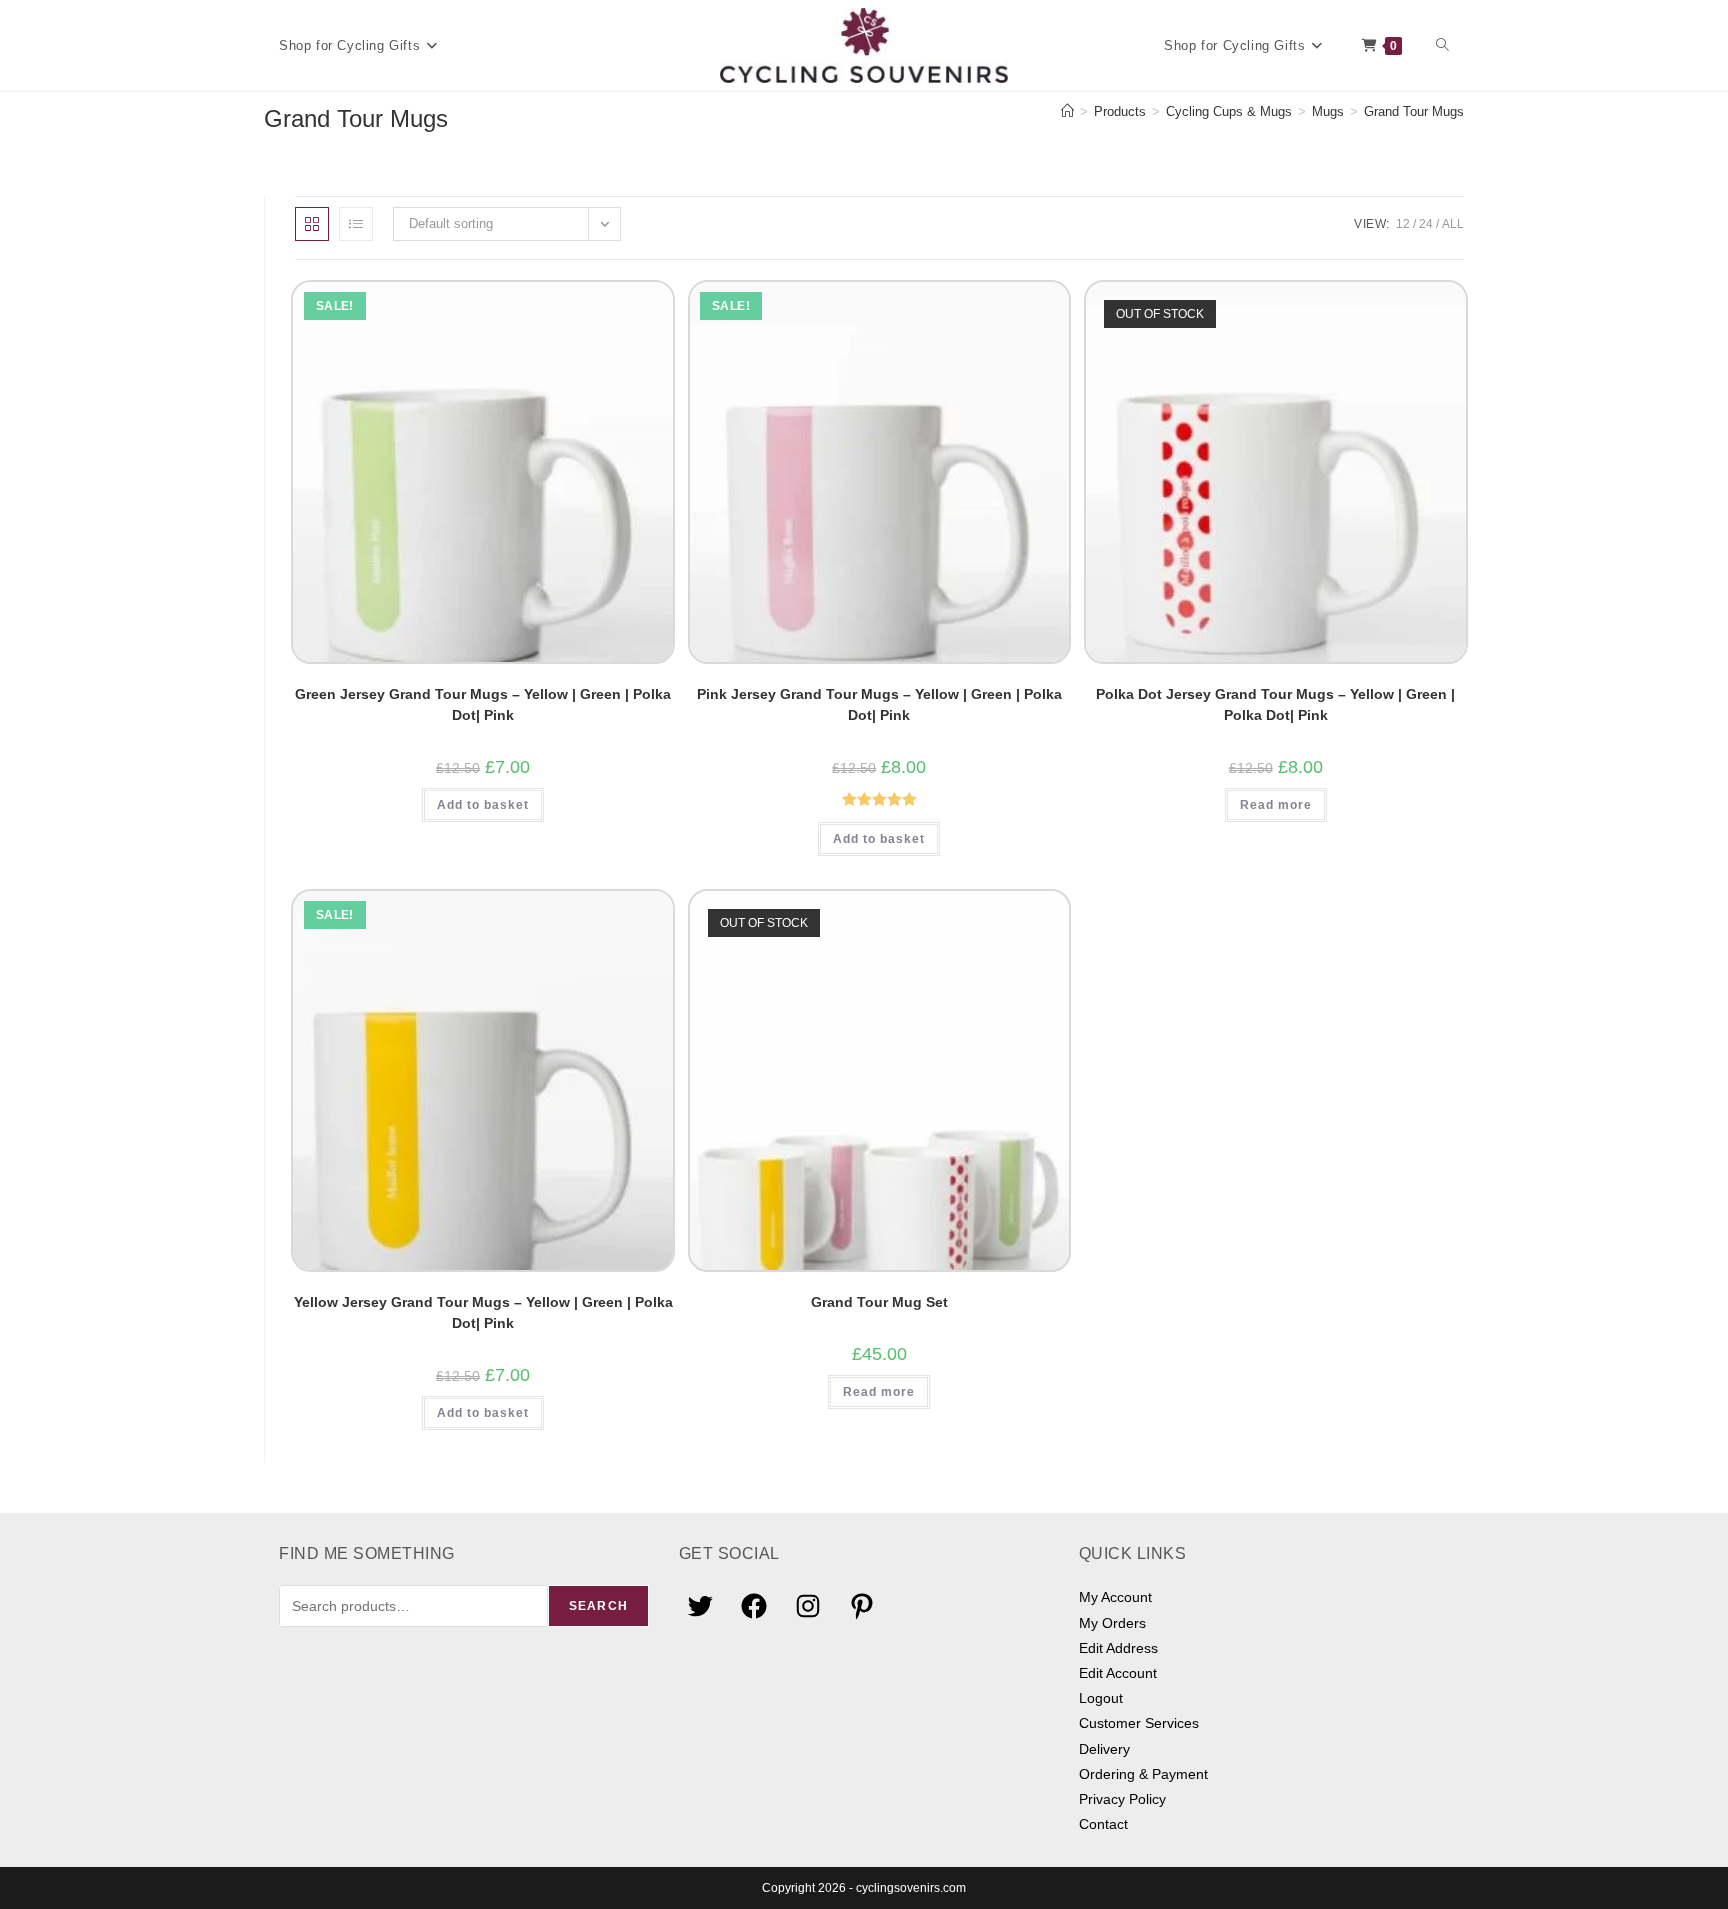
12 (1403, 224)
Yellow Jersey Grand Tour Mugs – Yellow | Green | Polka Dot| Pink (483, 1312)
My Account (1115, 1597)
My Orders (1112, 1623)
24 (1426, 224)
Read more (1276, 805)
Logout (1101, 1698)
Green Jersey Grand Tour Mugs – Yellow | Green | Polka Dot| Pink (483, 704)
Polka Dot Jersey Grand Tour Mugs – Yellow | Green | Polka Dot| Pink (1275, 704)
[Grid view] (312, 224)
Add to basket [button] (483, 805)
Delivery (1104, 1749)
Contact (1103, 1824)
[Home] (1067, 111)
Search (598, 1606)
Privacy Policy (1122, 1799)
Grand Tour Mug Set (879, 1302)
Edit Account (1118, 1673)
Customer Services (1139, 1723)
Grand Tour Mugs (1414, 111)
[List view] (356, 224)
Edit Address (1118, 1648)
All (1453, 224)
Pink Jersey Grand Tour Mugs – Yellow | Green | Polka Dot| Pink (879, 704)
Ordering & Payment (1143, 1774)
